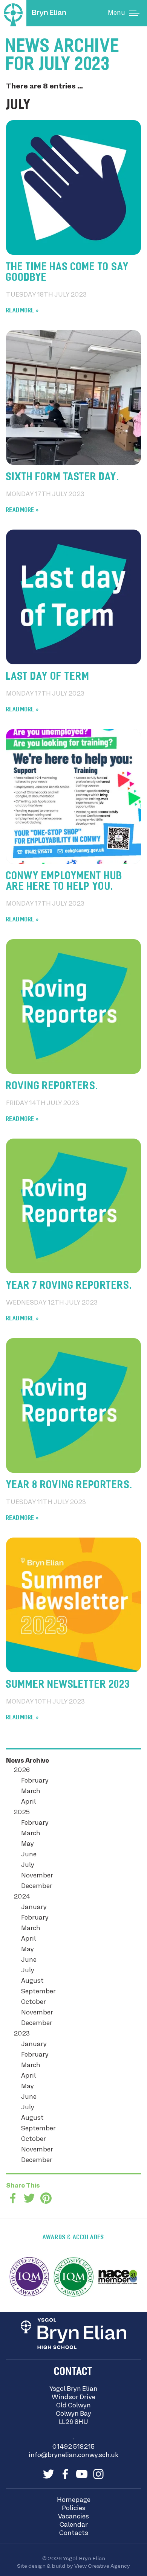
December (37, 1886)
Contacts (74, 2533)
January (34, 1908)
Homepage (74, 2500)
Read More (20, 311)
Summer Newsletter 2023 (68, 1685)
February (35, 1781)
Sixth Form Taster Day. (63, 478)
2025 (22, 1813)
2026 (22, 1771)
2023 (22, 2034)
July (28, 1865)
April (28, 1802)
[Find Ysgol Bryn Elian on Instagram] (98, 2474)
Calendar (74, 2525)
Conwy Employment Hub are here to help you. (64, 882)
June (29, 1855)
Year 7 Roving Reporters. (69, 1286)
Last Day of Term (48, 677)
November (37, 1876)
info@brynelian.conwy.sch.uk (73, 2456)
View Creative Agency (102, 2566)
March (31, 1792)
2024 (22, 1897)
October (34, 2002)
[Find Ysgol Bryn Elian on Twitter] (49, 2474)
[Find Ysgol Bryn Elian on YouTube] (82, 2474)
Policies (74, 2509)
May (28, 1844)
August (32, 1981)
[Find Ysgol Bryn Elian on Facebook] (65, 2474)
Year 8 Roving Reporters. (69, 1486)
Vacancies (73, 2517)
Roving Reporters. (52, 1087)
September (38, 1992)
